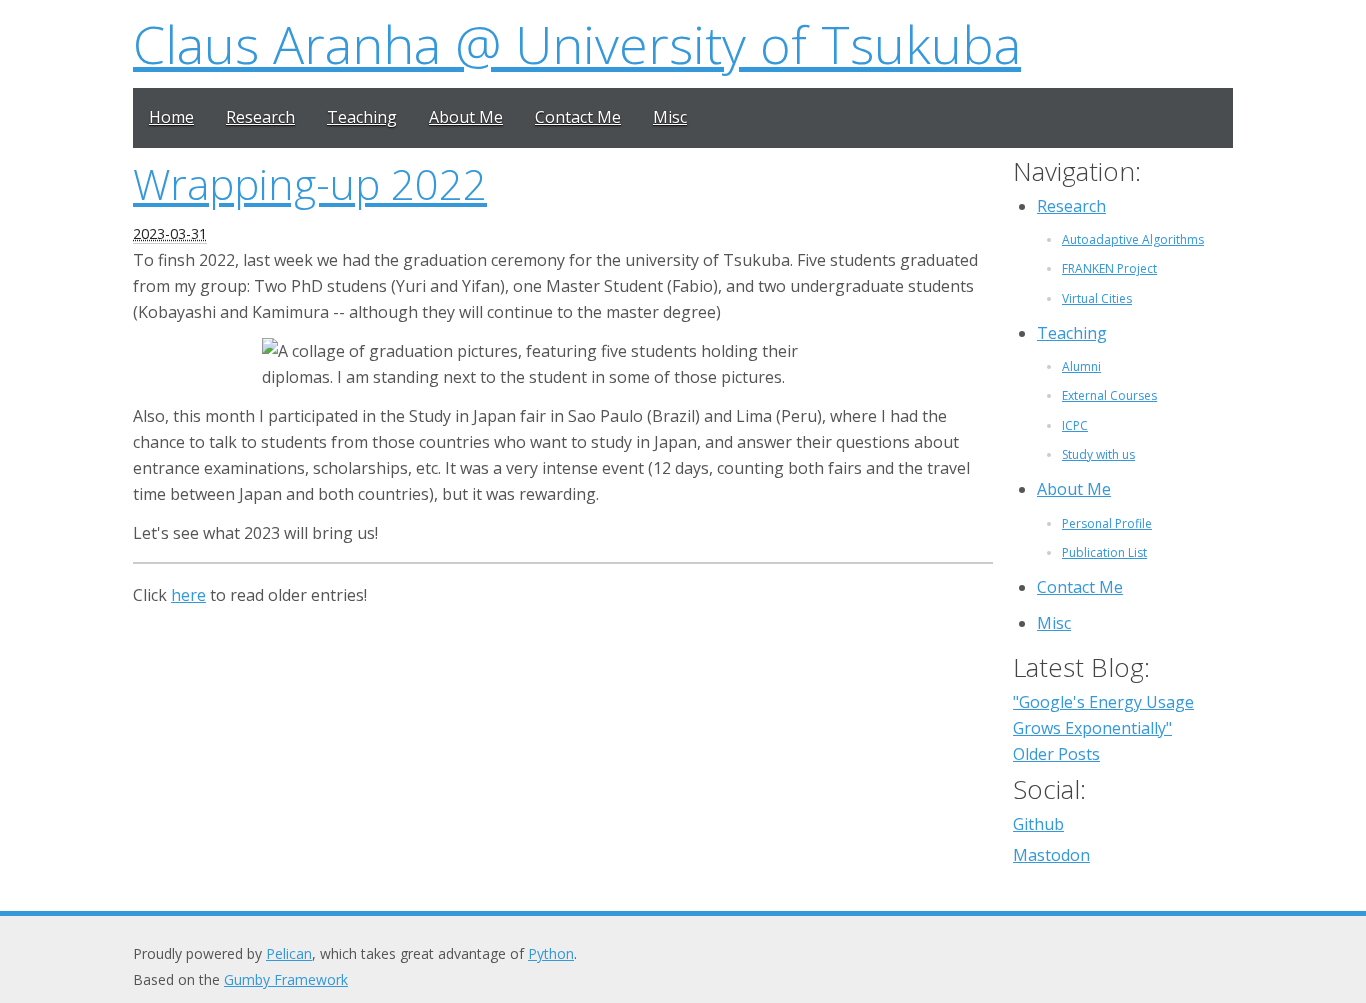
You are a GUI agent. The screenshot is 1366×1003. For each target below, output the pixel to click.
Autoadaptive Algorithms (1133, 239)
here (188, 595)
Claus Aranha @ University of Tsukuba (577, 43)
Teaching (362, 117)
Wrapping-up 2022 (310, 183)
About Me (466, 117)
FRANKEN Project (1109, 268)
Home (171, 117)
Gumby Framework (286, 979)
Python (551, 953)
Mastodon (1051, 855)
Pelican (289, 953)
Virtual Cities (1097, 298)
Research (260, 117)
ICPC (1075, 425)
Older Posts (1056, 754)
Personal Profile (1107, 523)
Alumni (1081, 366)
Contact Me (578, 117)
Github (1038, 824)
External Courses (1109, 395)
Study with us (1098, 454)
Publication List (1104, 552)
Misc (670, 117)
